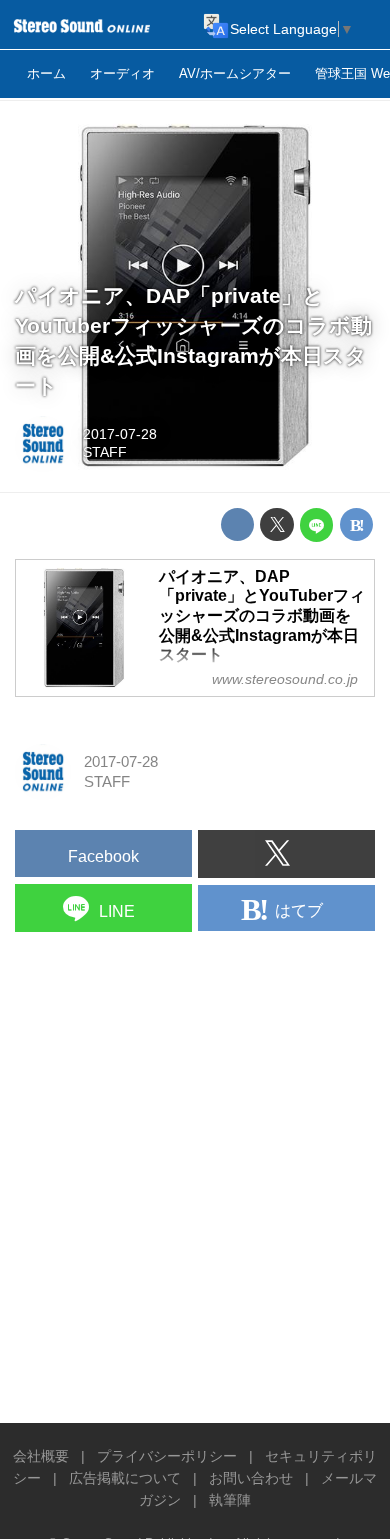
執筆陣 (230, 1500)
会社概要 (41, 1456)
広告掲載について (125, 1478)
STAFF (105, 452)
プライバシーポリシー (167, 1456)
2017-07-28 (120, 434)
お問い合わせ (251, 1478)
